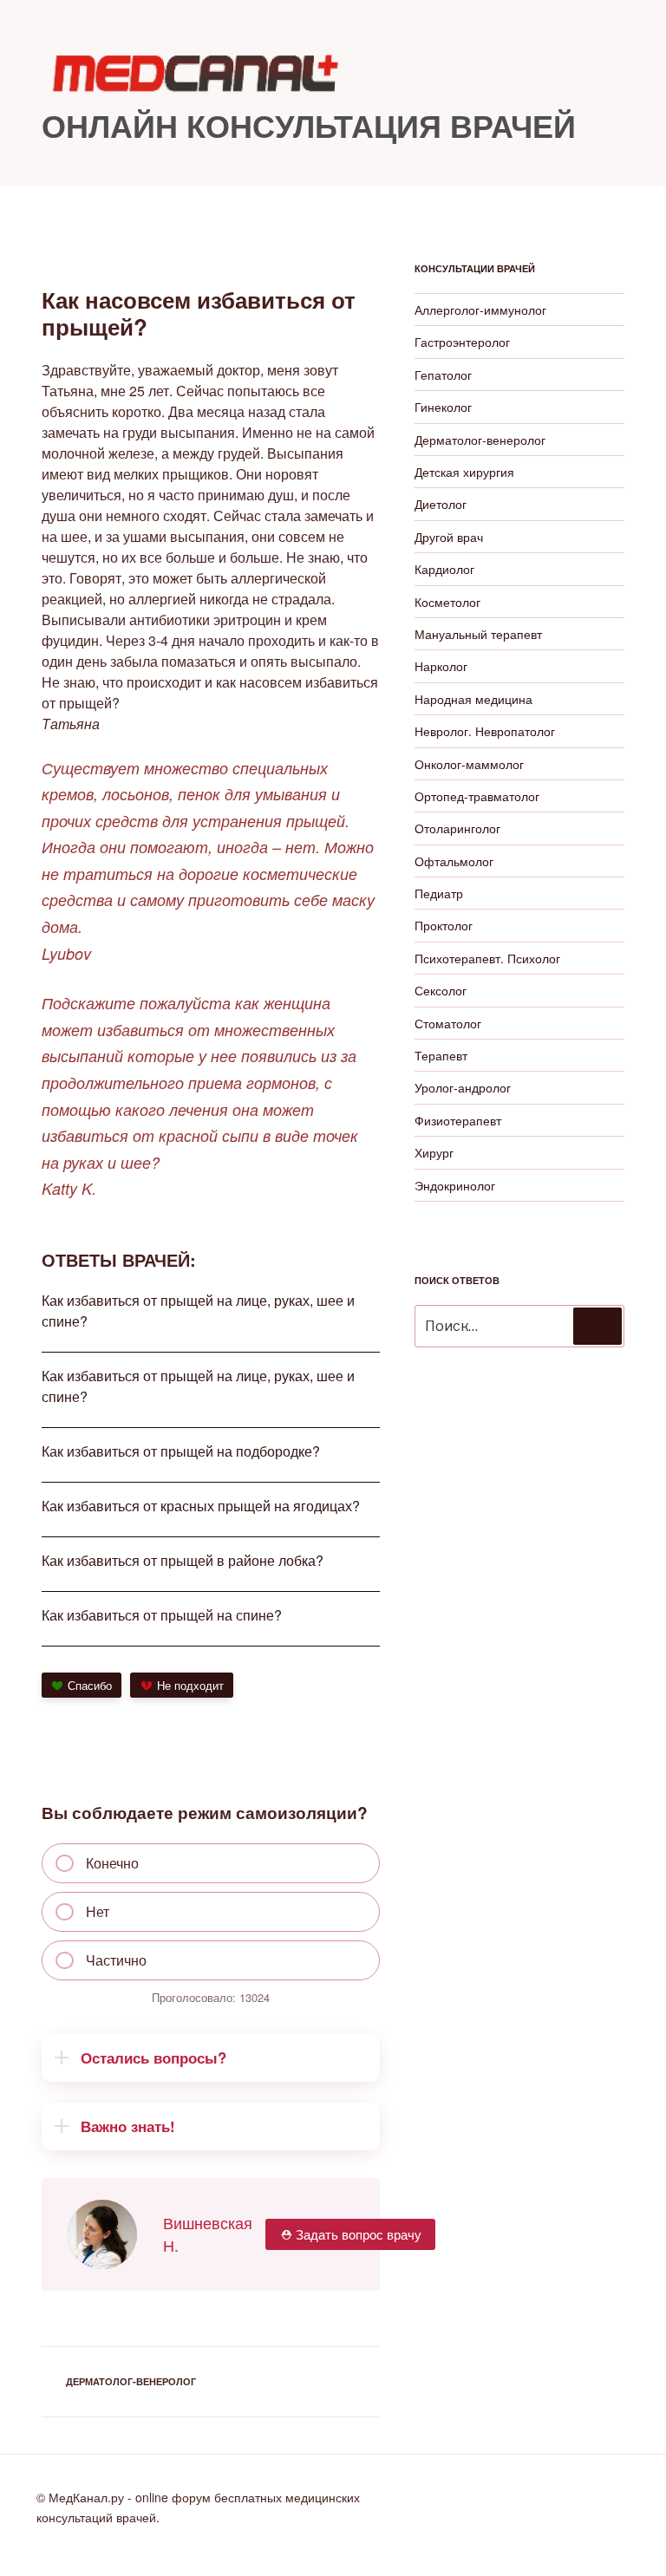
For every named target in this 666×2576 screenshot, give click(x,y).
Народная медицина (473, 699)
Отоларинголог (457, 828)
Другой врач (449, 537)
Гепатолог (443, 375)
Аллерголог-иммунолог (480, 310)
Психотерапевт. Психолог (487, 958)
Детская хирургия (464, 472)
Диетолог (441, 504)
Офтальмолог (454, 861)
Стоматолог (448, 1023)
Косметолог (447, 602)
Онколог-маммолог (469, 764)
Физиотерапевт (458, 1120)
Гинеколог (443, 407)
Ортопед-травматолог (477, 796)
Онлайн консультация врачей (309, 125)
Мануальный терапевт (478, 634)
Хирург (434, 1152)
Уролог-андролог (463, 1087)
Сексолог (441, 990)
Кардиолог (444, 569)
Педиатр (439, 893)
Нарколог (441, 666)
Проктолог (444, 925)
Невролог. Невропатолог (485, 731)
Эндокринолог (455, 1185)
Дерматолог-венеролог (131, 2381)
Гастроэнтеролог (462, 342)
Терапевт (441, 1055)
